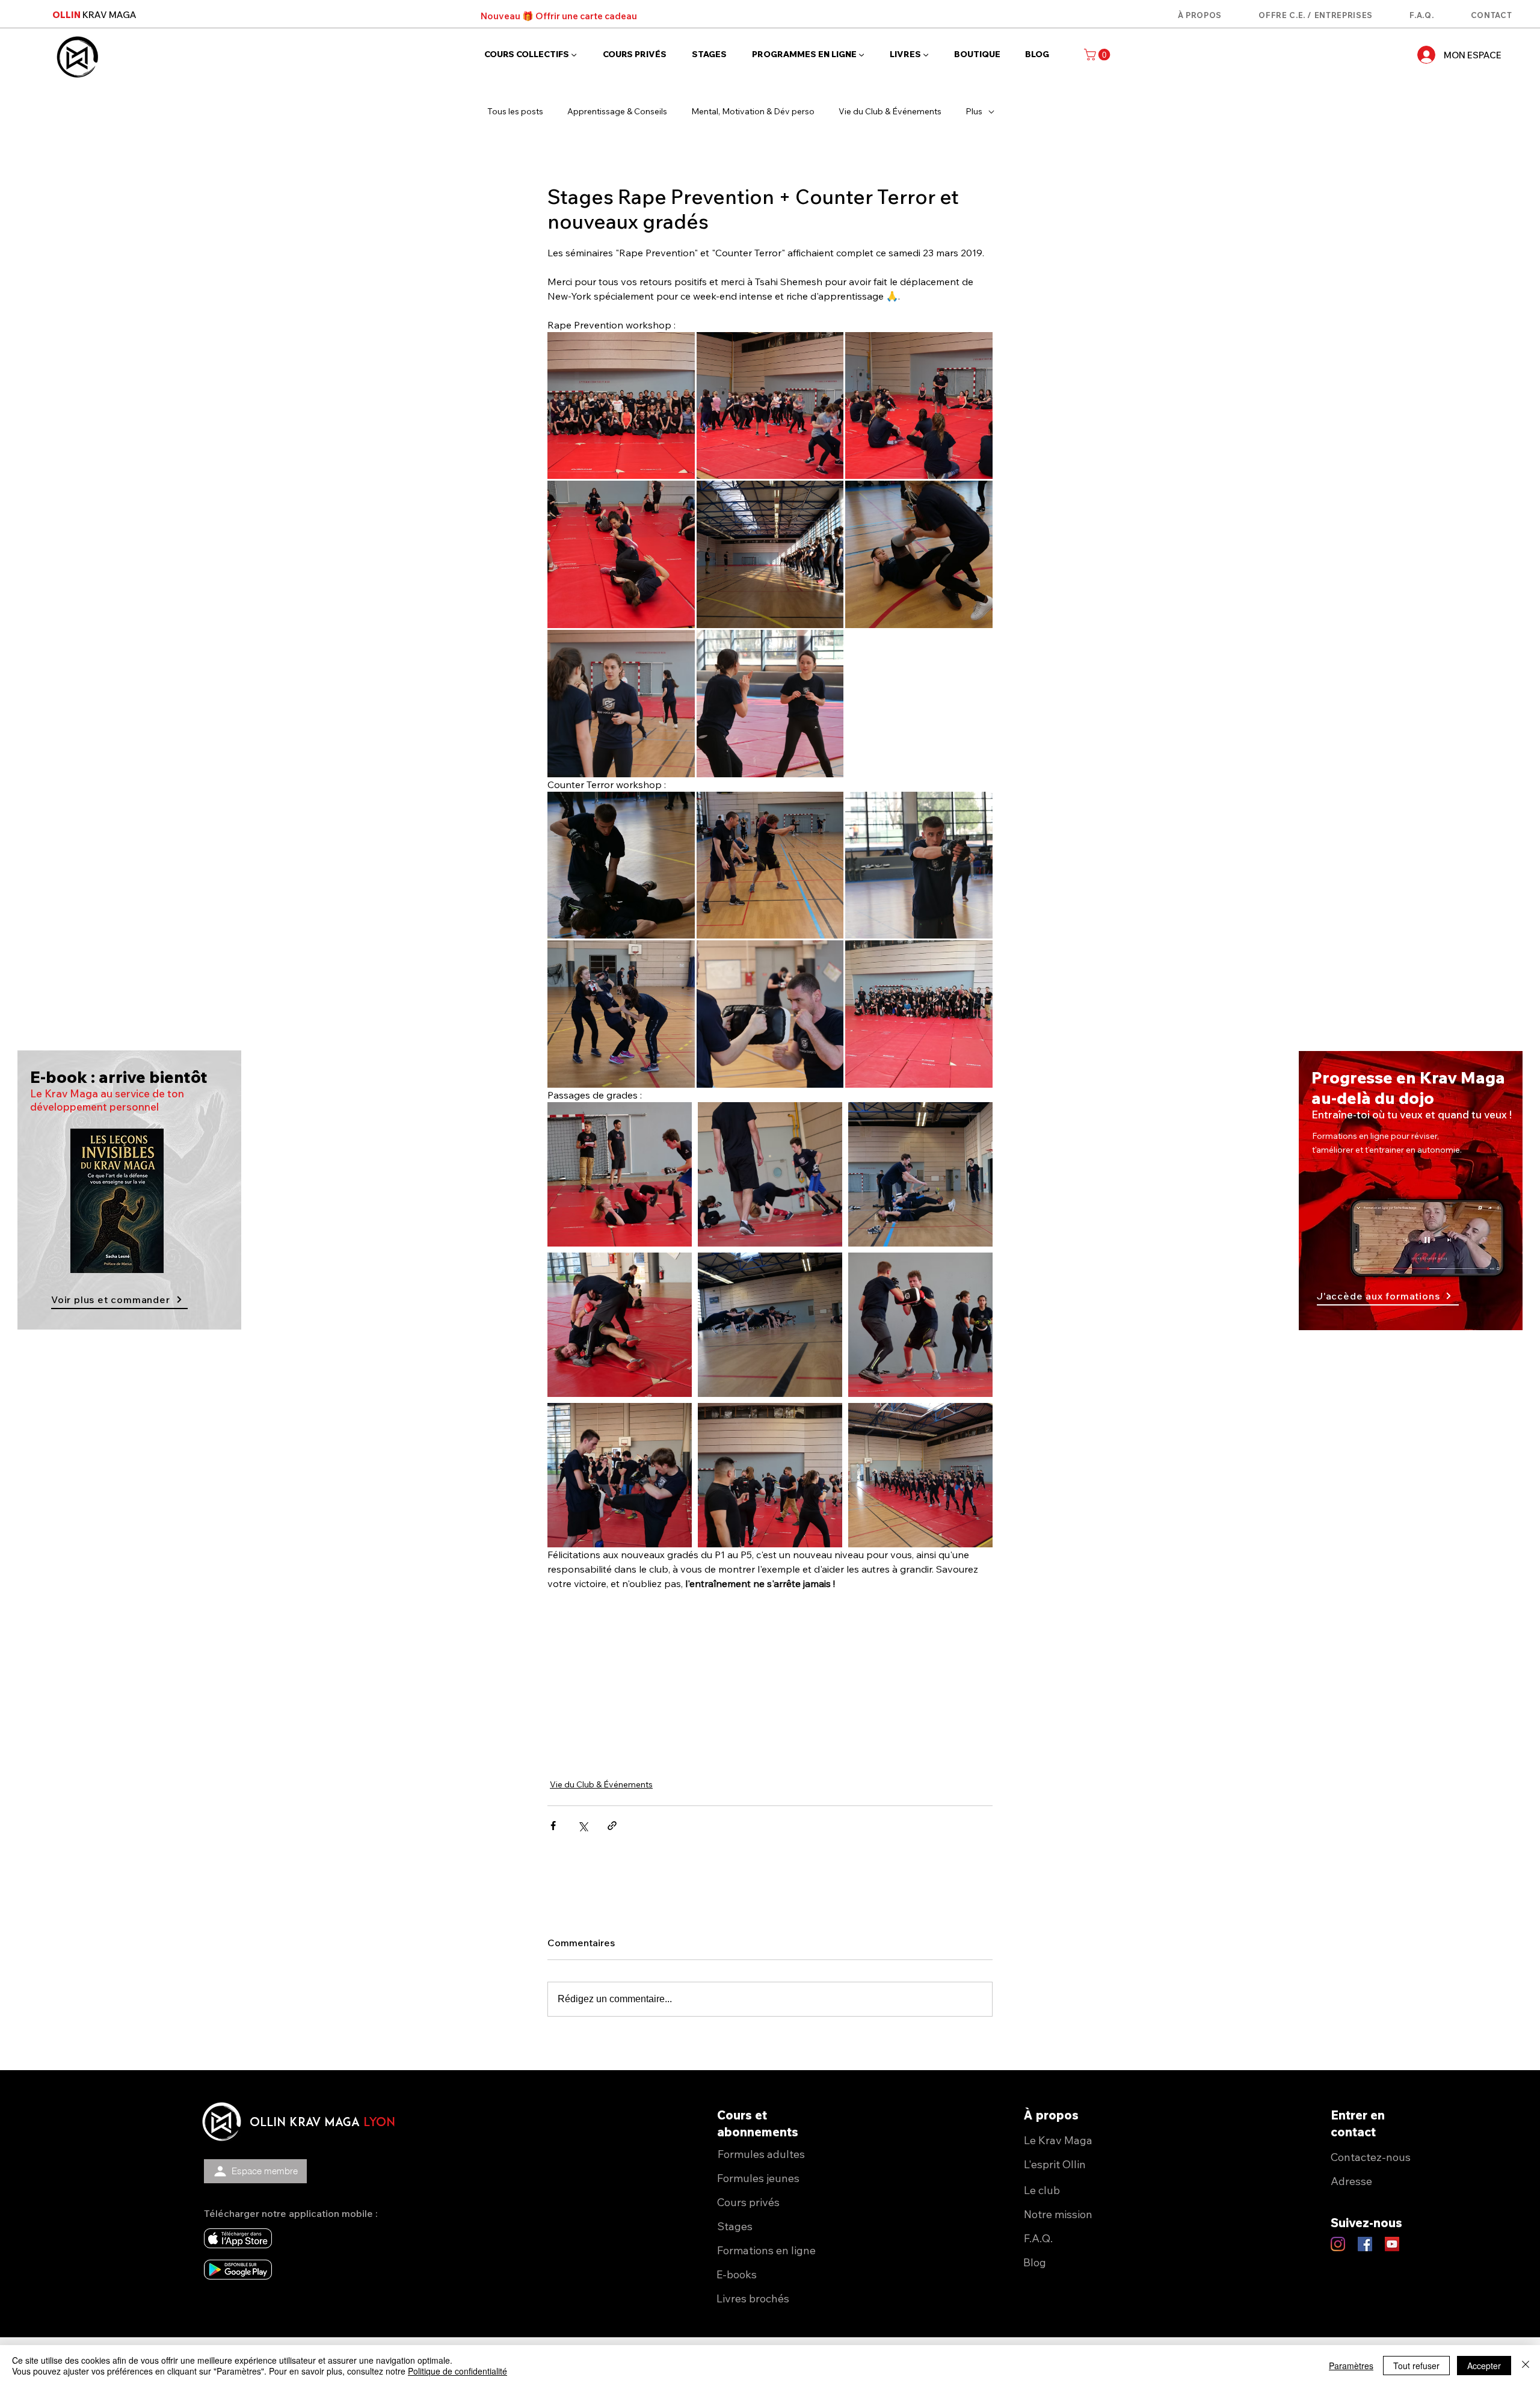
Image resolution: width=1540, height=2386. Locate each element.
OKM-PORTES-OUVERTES (617, 2263)
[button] (1030, 1942)
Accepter (1484, 2366)
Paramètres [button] (1351, 2366)
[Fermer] (1526, 2366)
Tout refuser (1416, 2366)
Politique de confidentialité (457, 2371)
